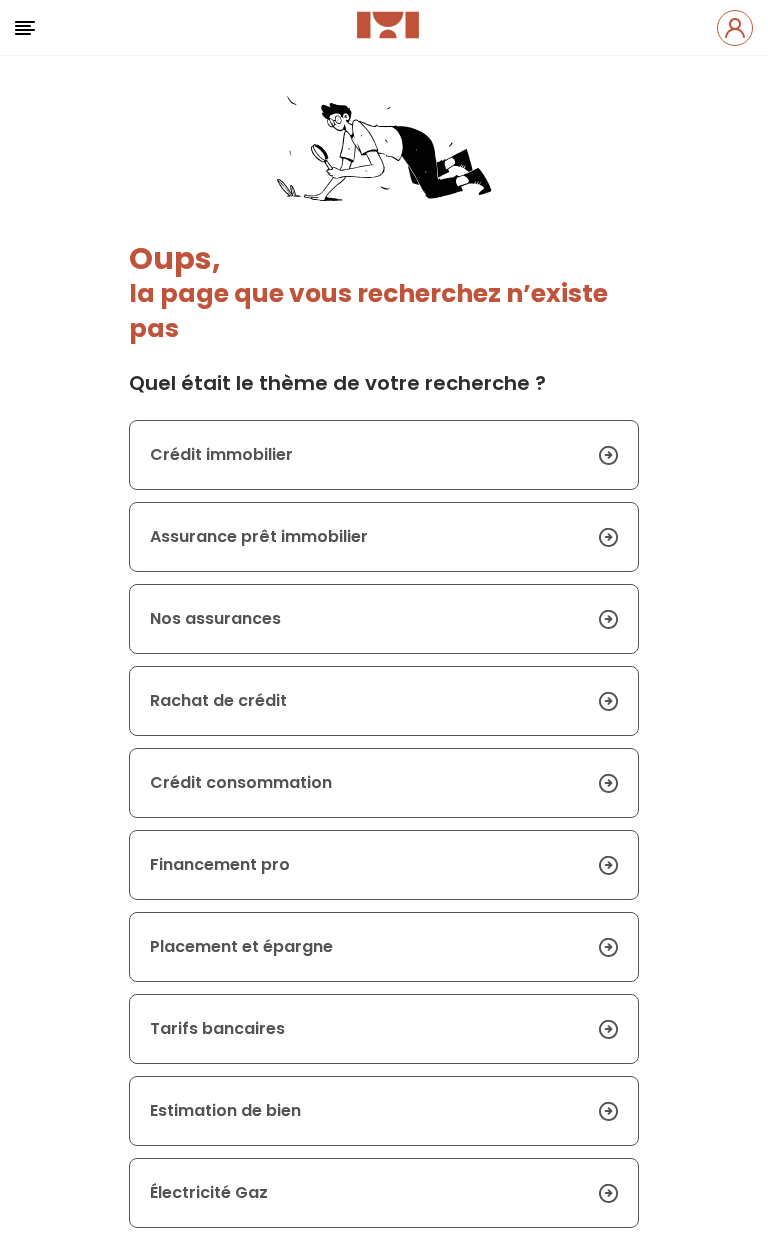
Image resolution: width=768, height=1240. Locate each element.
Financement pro (220, 864)
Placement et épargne (241, 946)
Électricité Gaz (209, 1192)
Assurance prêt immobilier (259, 536)
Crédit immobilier (221, 454)
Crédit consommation (241, 782)
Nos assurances (215, 618)
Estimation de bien (225, 1110)
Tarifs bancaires (217, 1028)
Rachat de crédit (218, 700)
